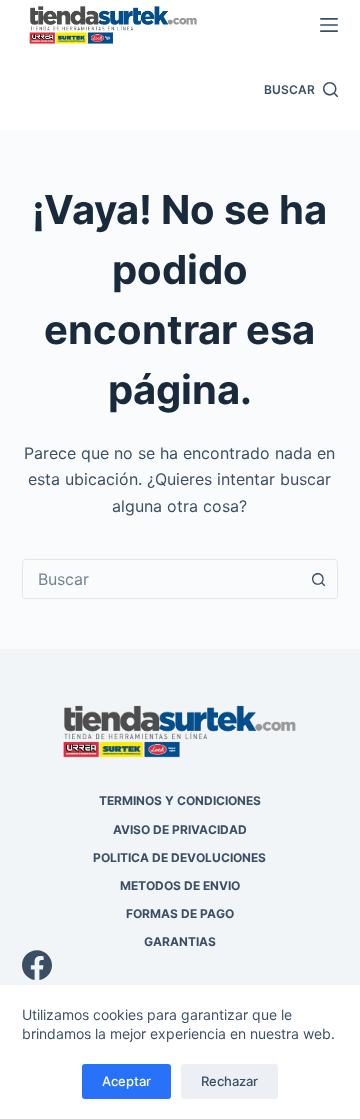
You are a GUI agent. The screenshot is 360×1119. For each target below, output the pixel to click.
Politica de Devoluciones (179, 857)
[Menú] (329, 25)
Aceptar (126, 1081)
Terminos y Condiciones (180, 800)
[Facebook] (180, 965)
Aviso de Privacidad (180, 829)
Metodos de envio (180, 885)
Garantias (180, 941)
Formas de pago (180, 913)
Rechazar (229, 1081)
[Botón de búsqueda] (318, 579)
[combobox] (161, 579)
